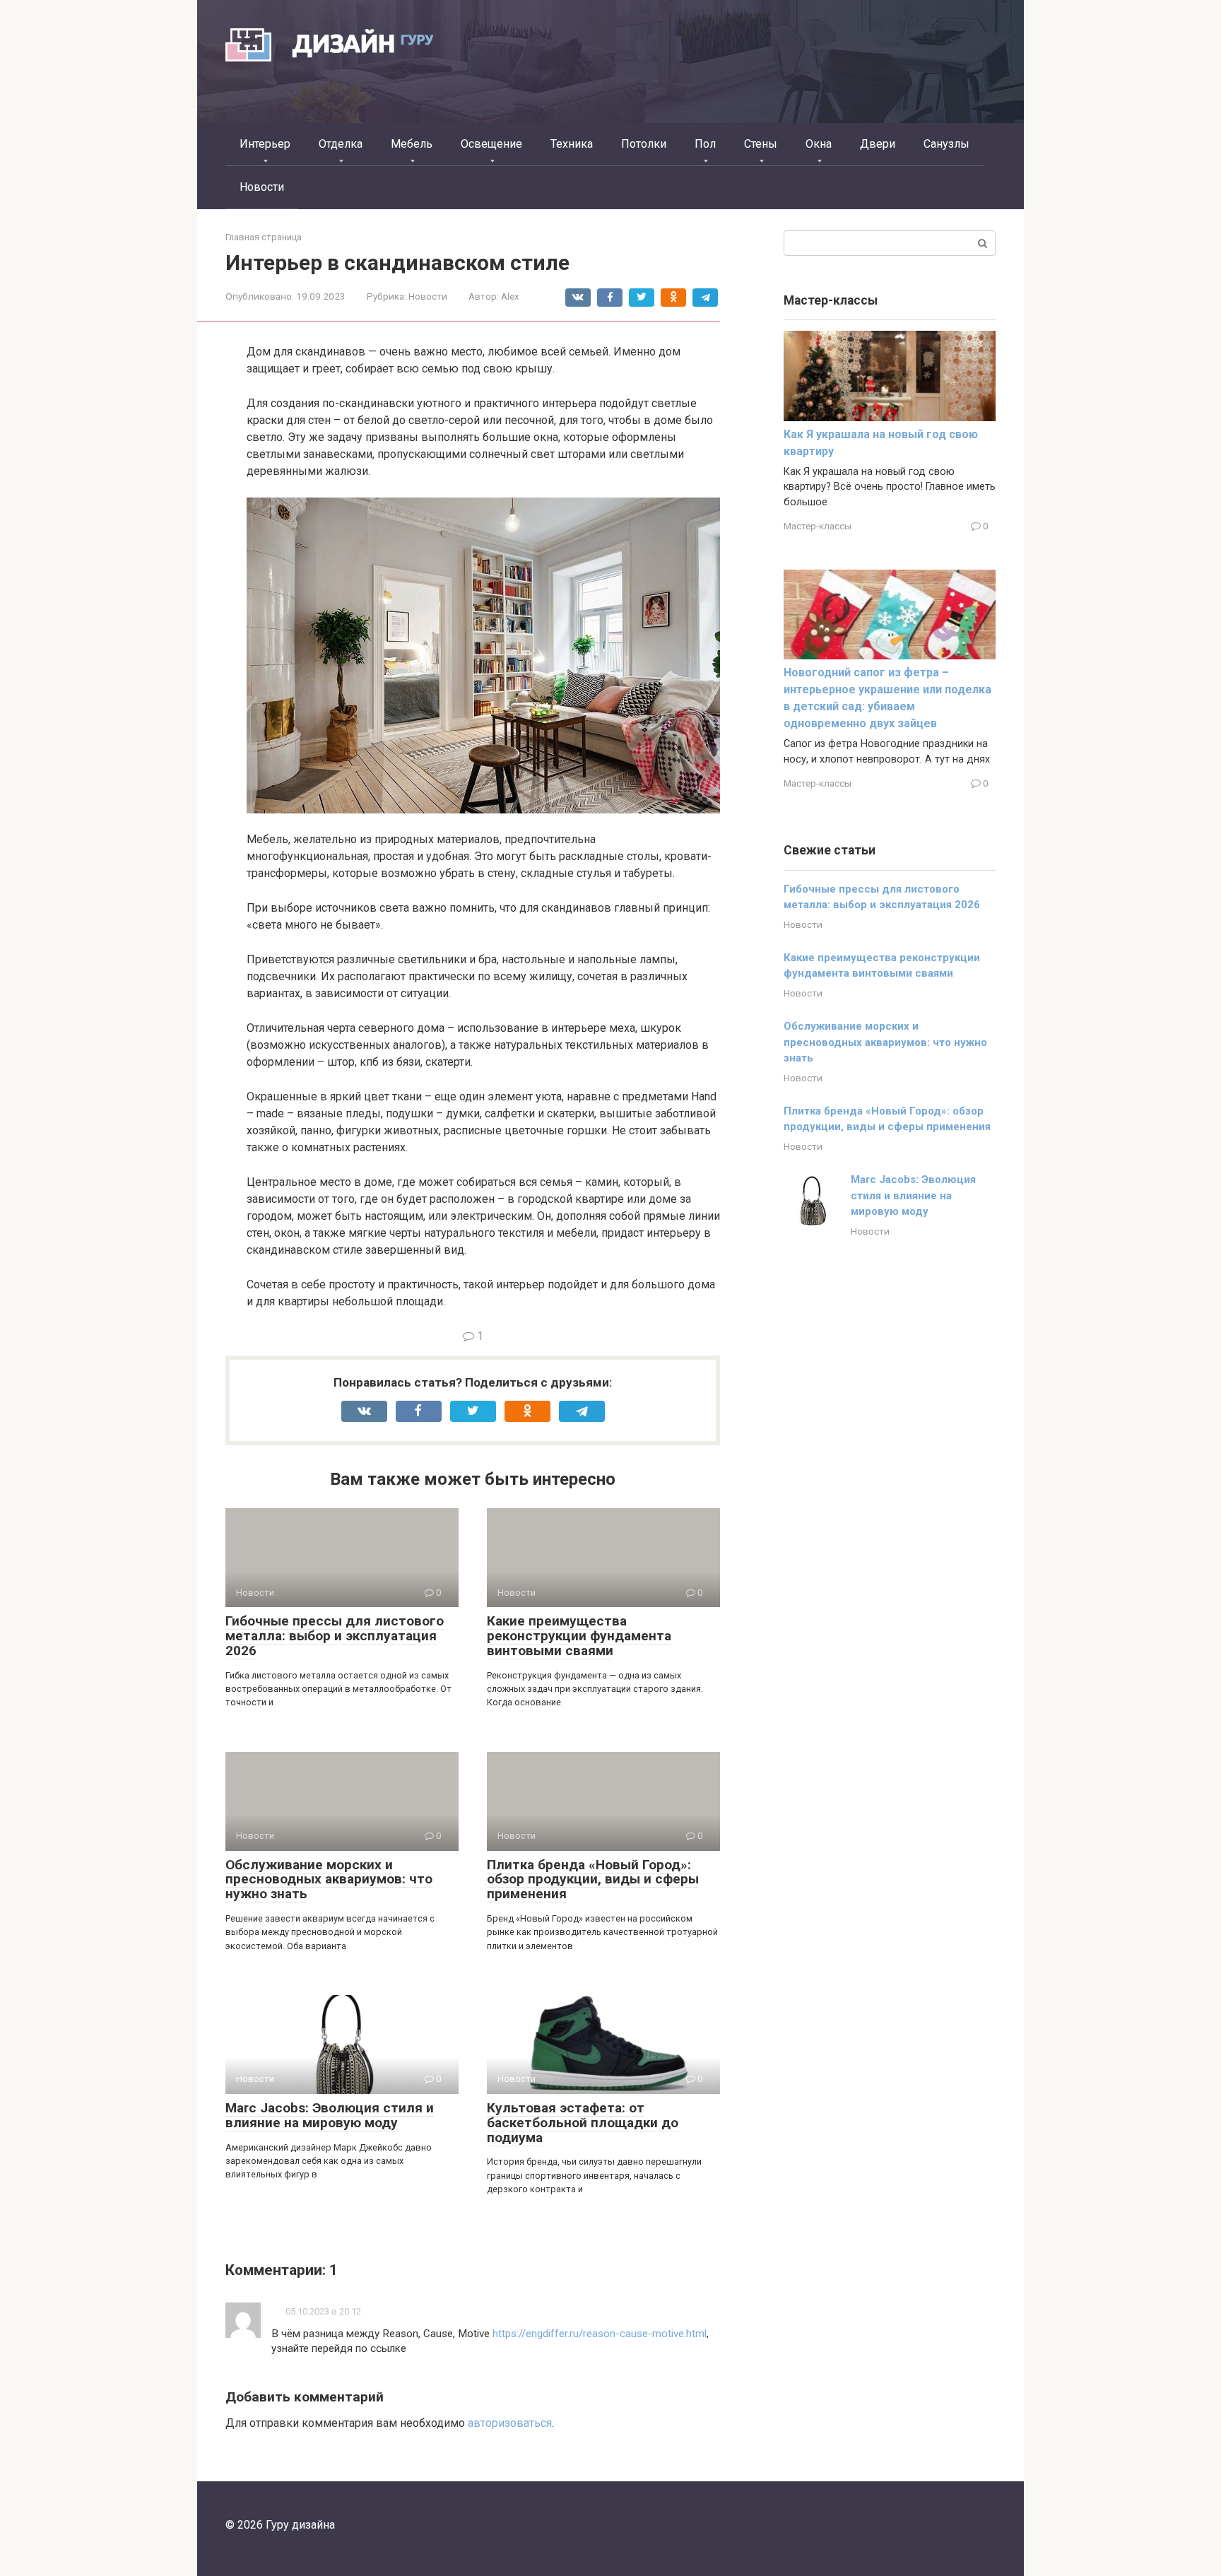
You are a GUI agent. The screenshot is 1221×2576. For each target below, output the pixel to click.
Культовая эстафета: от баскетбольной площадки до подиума (583, 2123)
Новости (262, 187)
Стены (761, 144)
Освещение (491, 144)
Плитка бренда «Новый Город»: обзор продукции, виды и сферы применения (593, 1880)
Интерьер (265, 144)
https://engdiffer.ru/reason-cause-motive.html (600, 2334)
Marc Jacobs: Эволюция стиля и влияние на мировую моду (330, 2115)
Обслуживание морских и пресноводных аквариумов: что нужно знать (329, 1880)
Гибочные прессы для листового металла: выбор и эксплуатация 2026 (335, 1636)
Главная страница (264, 237)
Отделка (341, 144)
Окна (819, 144)
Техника (572, 144)
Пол (705, 144)
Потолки (644, 144)
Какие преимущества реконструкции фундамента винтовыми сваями (579, 1636)
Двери (878, 144)
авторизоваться (510, 2423)
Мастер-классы (818, 526)
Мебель (412, 144)
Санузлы (946, 144)
